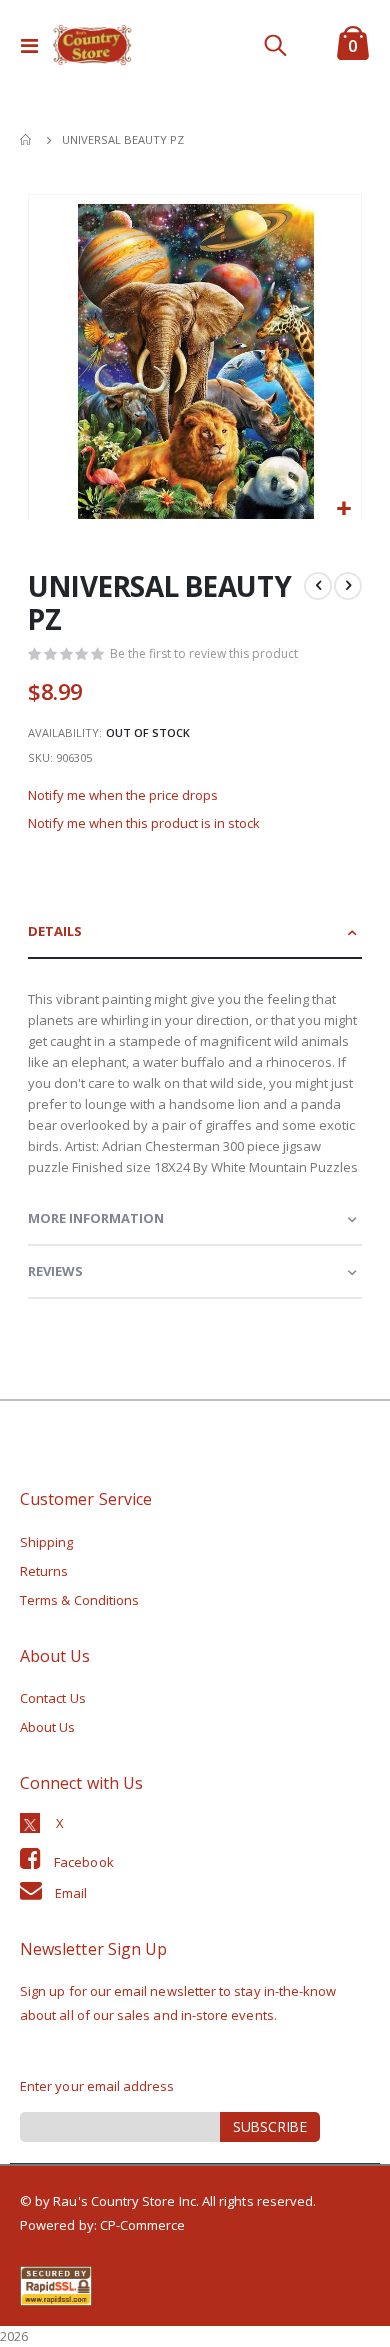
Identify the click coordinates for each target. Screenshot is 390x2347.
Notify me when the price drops (123, 795)
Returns (44, 1571)
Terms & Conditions (79, 1600)
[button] (343, 509)
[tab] (195, 932)
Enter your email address (97, 2086)
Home (27, 140)
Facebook (84, 1862)
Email (71, 1893)
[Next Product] (348, 586)
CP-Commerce (143, 2225)
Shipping (47, 1542)
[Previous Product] (318, 586)
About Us (48, 1727)
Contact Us (53, 1698)
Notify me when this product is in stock (144, 823)
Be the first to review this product (204, 653)
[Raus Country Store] (92, 45)
